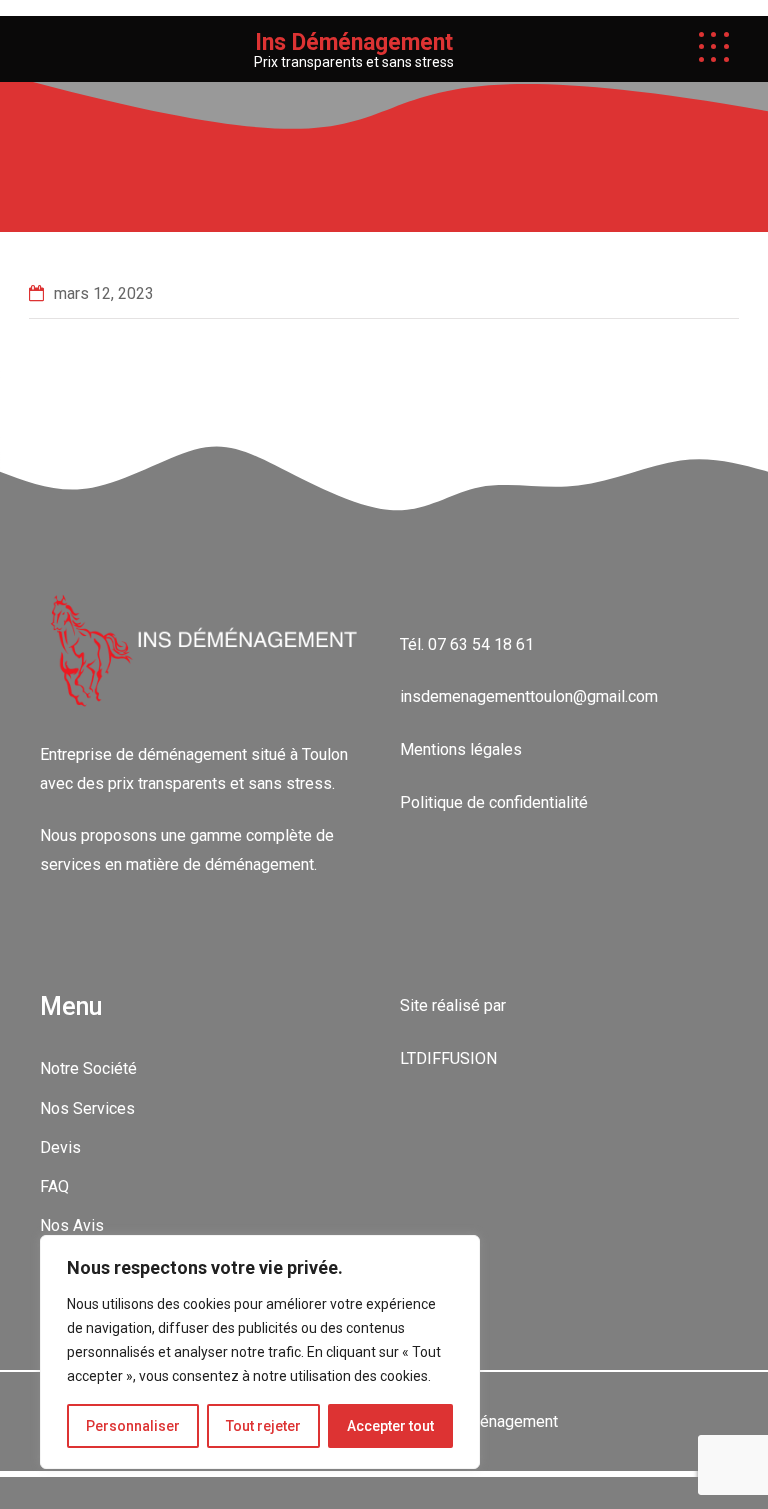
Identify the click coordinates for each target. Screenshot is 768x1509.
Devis (60, 1147)
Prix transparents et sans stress (354, 62)
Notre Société (88, 1068)
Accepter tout (390, 1426)
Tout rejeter (263, 1426)
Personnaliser (133, 1426)
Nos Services (87, 1108)
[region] (260, 1352)
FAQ (54, 1186)
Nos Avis (72, 1225)
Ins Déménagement (354, 42)
